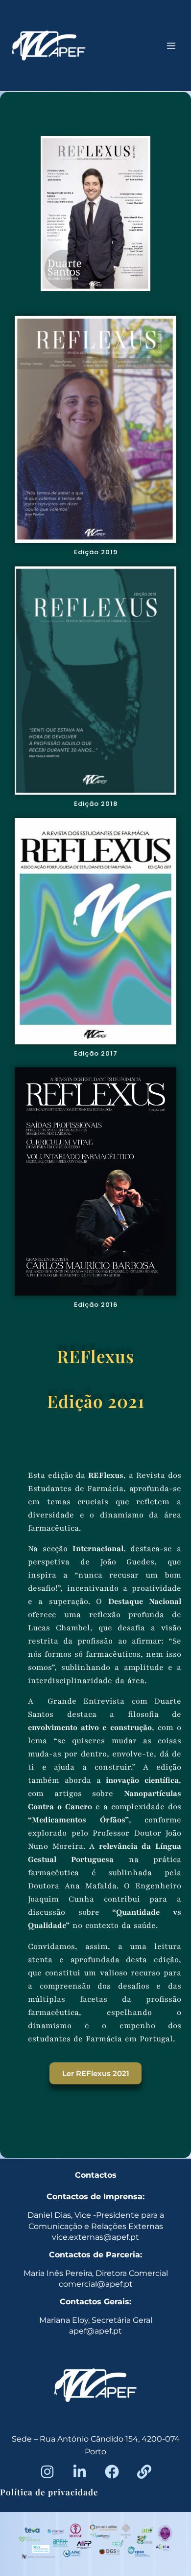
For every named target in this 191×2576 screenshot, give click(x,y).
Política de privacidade (49, 2492)
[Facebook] (112, 2472)
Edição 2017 (96, 1053)
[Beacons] (144, 2472)
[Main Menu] (171, 45)
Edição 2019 (96, 552)
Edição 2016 (96, 1305)
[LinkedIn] (80, 2472)
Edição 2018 (96, 804)
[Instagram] (47, 2472)
